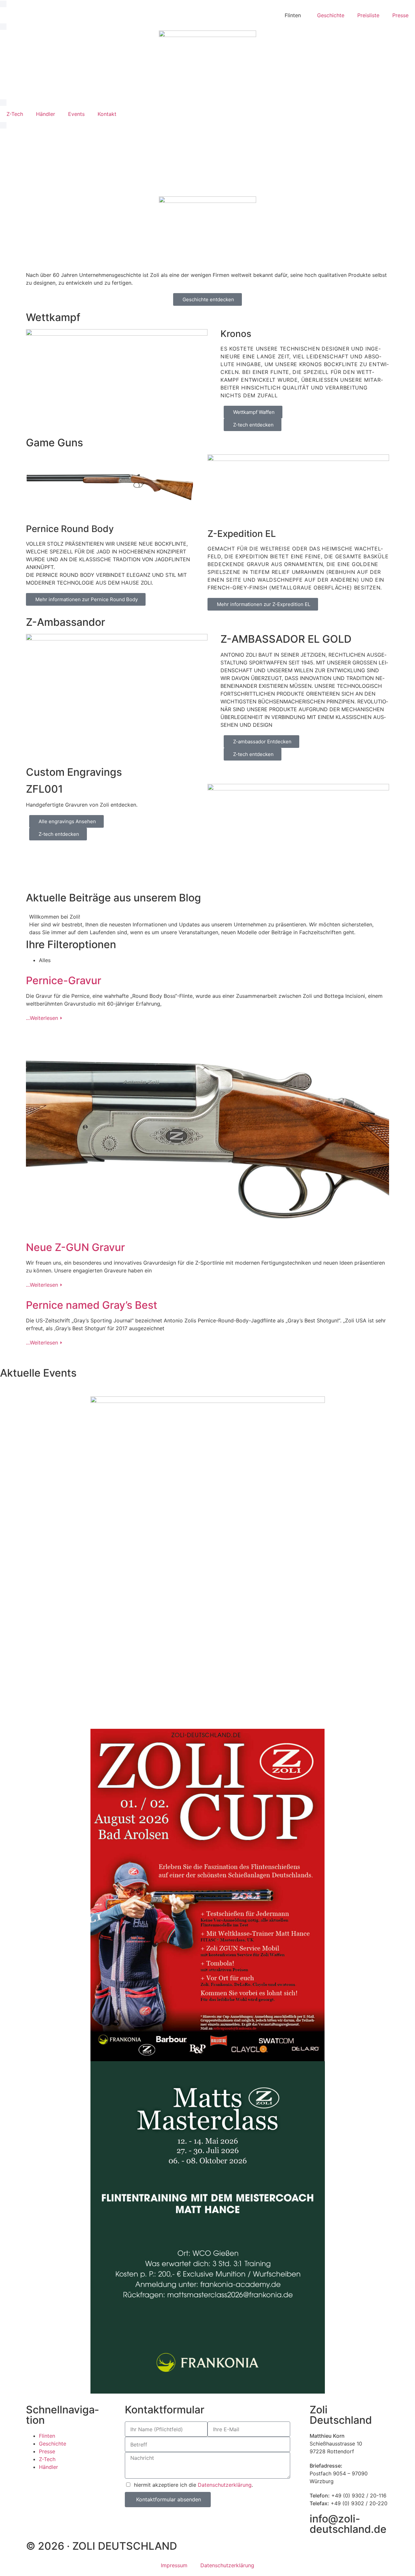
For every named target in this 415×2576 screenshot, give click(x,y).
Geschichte (331, 15)
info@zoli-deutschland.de (348, 2524)
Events (76, 114)
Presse (400, 15)
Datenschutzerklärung (225, 2485)
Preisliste (368, 15)
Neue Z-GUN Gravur (75, 1247)
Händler (46, 114)
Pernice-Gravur (64, 980)
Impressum (174, 2565)
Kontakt (107, 114)
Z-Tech (15, 114)
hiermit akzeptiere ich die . (193, 2485)
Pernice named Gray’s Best (92, 1305)
